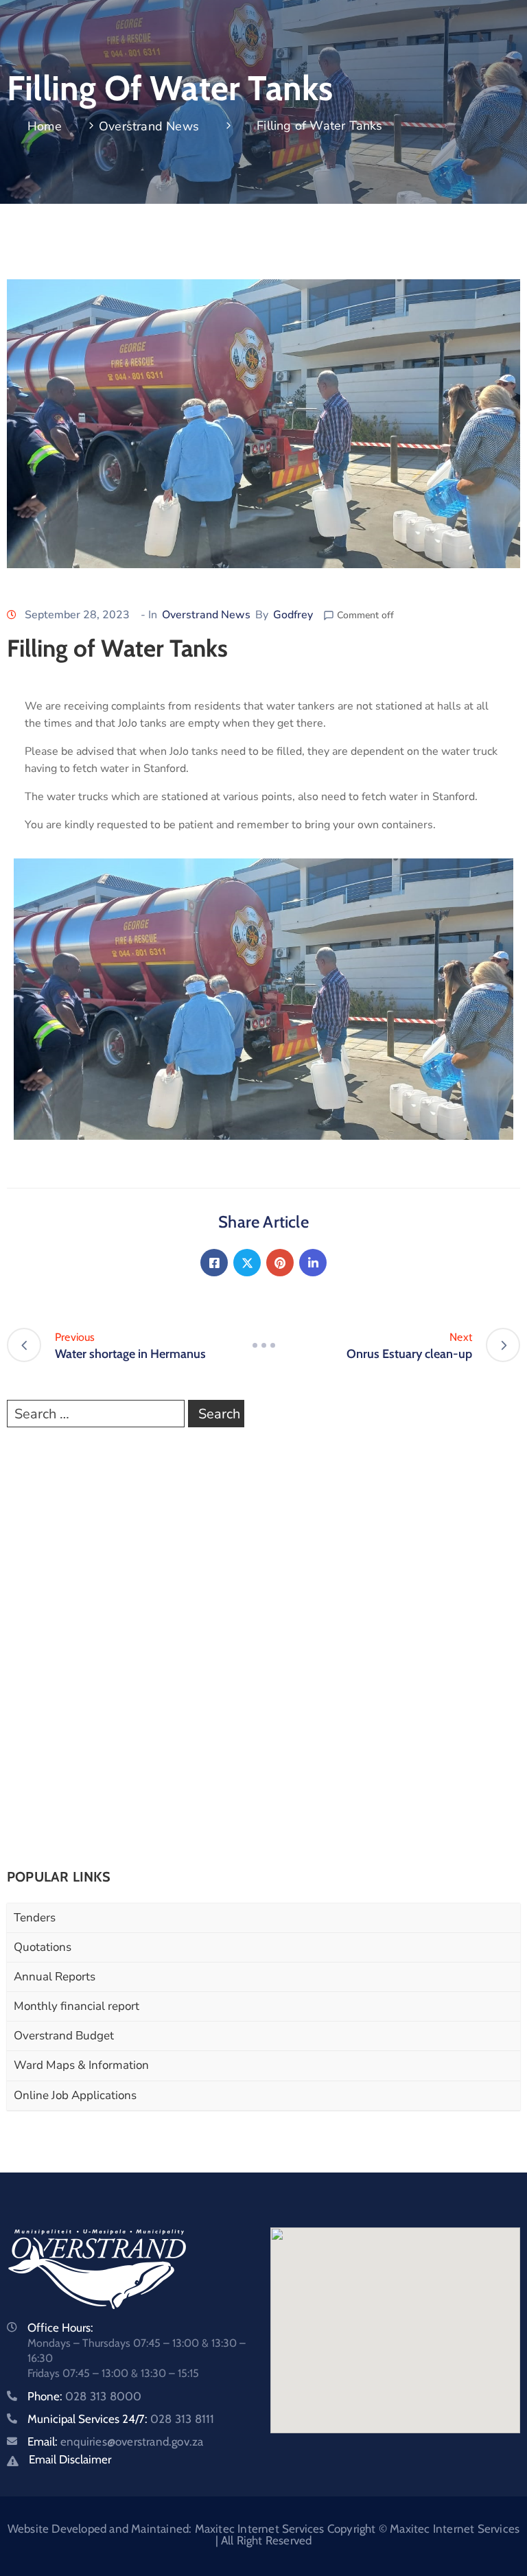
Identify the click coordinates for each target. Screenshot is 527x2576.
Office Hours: (60, 2328)
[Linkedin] (313, 1263)
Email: (115, 2442)
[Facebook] (214, 1263)
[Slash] (263, 1345)
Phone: (84, 2396)
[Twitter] (247, 1263)
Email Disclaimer (70, 2459)
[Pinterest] (280, 1263)
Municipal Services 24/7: (121, 2419)
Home (45, 126)
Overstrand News (149, 126)
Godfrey (293, 615)
